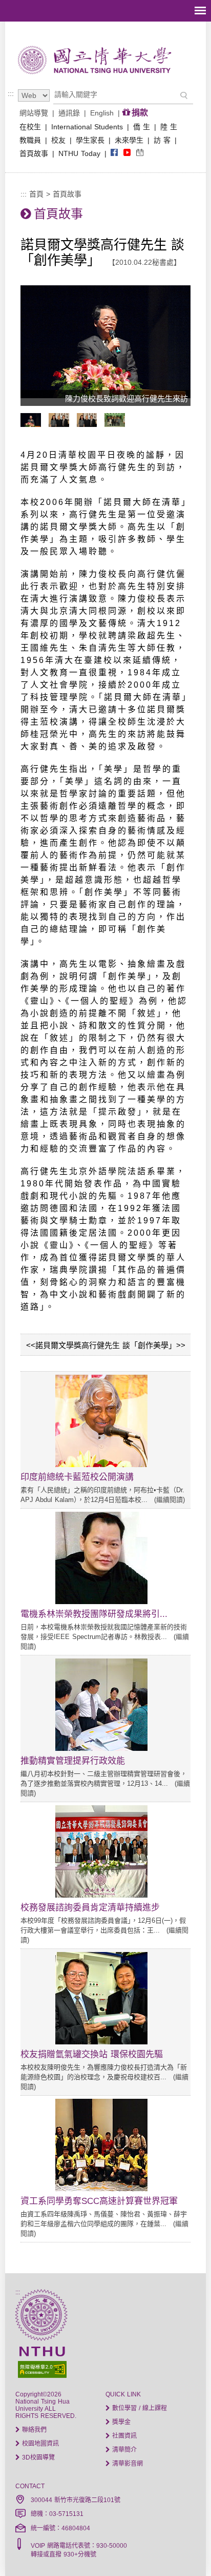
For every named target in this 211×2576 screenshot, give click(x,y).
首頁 (36, 194)
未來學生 (129, 140)
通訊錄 (69, 113)
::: (11, 93)
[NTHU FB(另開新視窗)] (114, 153)
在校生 (30, 127)
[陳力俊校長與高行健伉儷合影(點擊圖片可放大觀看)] (90, 424)
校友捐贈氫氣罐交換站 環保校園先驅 (92, 2054)
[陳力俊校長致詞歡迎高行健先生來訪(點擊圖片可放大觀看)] (33, 424)
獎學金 (120, 2422)
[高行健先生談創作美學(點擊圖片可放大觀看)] (61, 424)
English (102, 113)
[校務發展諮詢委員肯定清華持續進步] (101, 1895)
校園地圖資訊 (39, 2444)
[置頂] (184, 2549)
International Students (87, 127)
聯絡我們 (33, 2430)
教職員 (30, 140)
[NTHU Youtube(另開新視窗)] (127, 153)
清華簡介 (123, 2450)
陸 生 (169, 127)
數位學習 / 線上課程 (139, 2408)
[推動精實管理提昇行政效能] (101, 1748)
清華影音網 (126, 2464)
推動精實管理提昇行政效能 (73, 1761)
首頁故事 (34, 153)
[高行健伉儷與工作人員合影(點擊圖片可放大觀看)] (117, 424)
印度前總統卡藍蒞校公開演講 (77, 1477)
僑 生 (142, 127)
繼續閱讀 (170, 1500)
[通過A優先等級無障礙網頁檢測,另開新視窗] (105, 2368)
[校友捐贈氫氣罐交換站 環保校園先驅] (101, 2042)
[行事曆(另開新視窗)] (140, 153)
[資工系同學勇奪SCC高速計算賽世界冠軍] (101, 2189)
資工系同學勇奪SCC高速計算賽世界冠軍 (99, 2201)
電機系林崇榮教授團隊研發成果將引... (94, 1614)
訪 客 (162, 140)
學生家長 (90, 140)
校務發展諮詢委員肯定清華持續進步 (90, 1908)
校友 (58, 140)
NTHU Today (79, 153)
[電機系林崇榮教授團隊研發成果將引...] (101, 1602)
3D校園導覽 (37, 2457)
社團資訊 (123, 2436)
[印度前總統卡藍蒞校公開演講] (101, 1465)
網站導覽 (34, 113)
